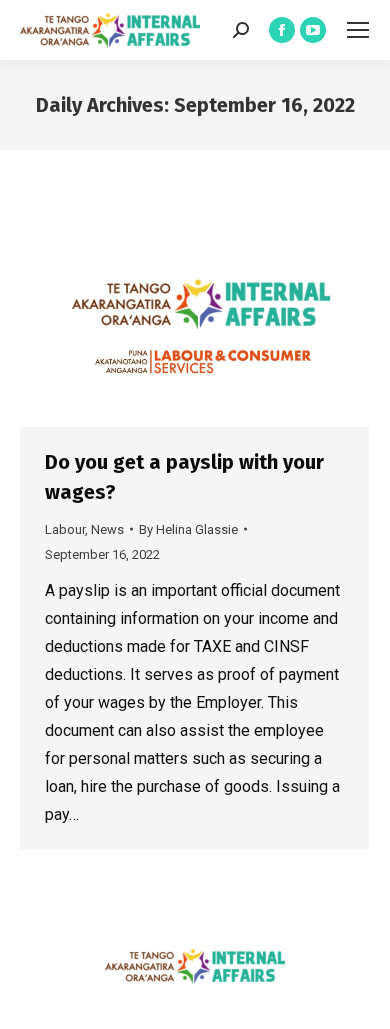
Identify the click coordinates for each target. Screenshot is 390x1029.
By (188, 529)
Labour (65, 529)
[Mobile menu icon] (358, 30)
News (107, 529)
